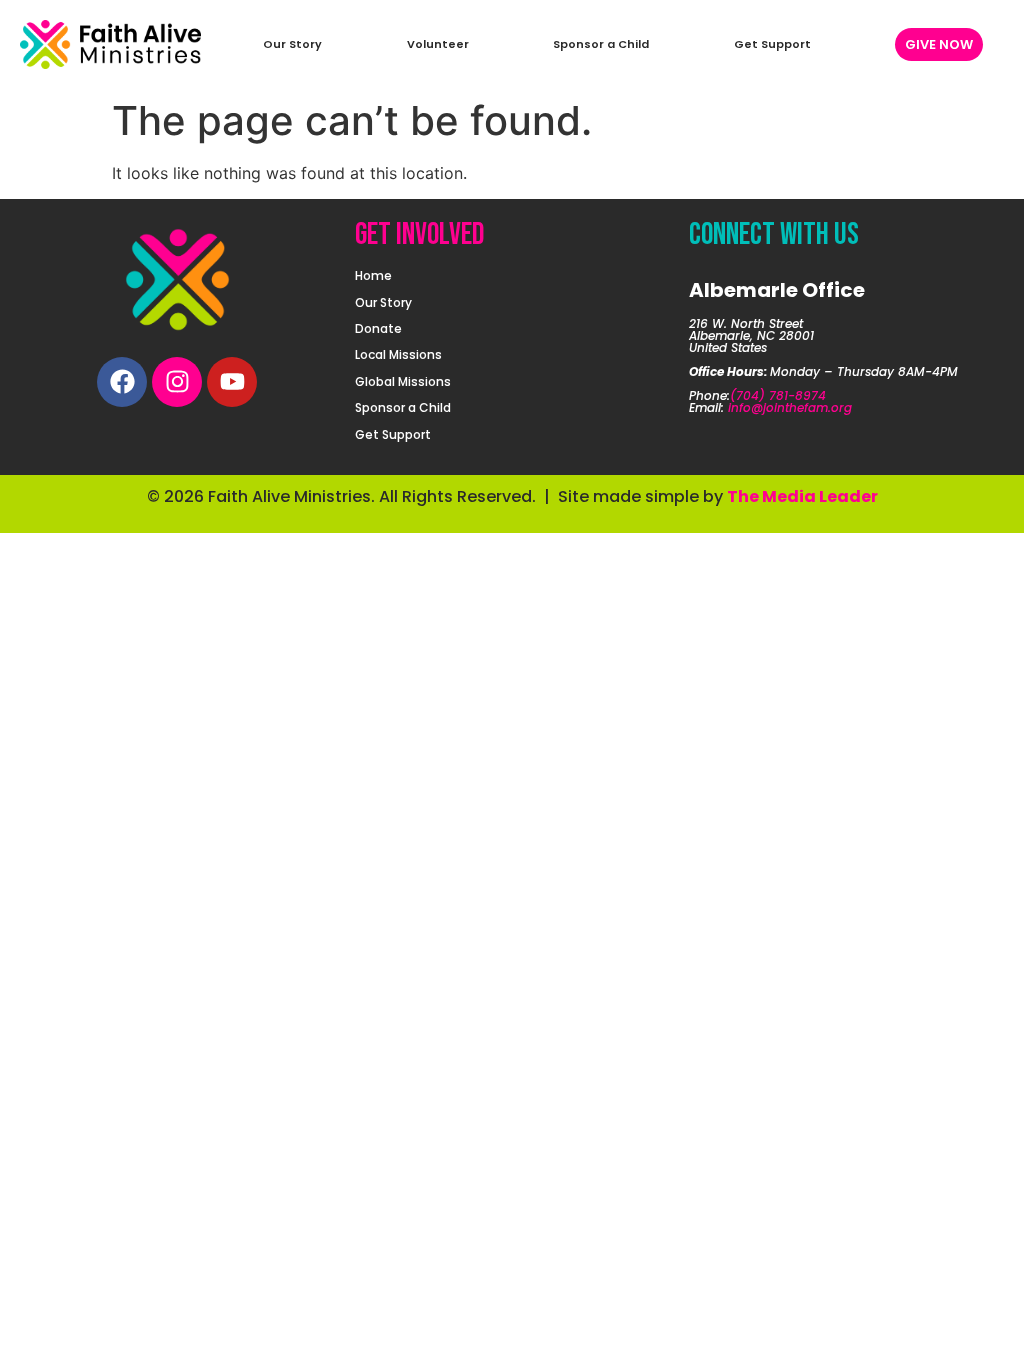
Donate (378, 328)
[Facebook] (122, 382)
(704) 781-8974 (778, 395)
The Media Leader (802, 496)
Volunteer (438, 44)
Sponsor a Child (601, 44)
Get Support (772, 44)
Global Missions (403, 381)
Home (373, 275)
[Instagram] (177, 382)
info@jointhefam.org (790, 407)
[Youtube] (232, 382)
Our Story (292, 44)
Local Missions (398, 354)
